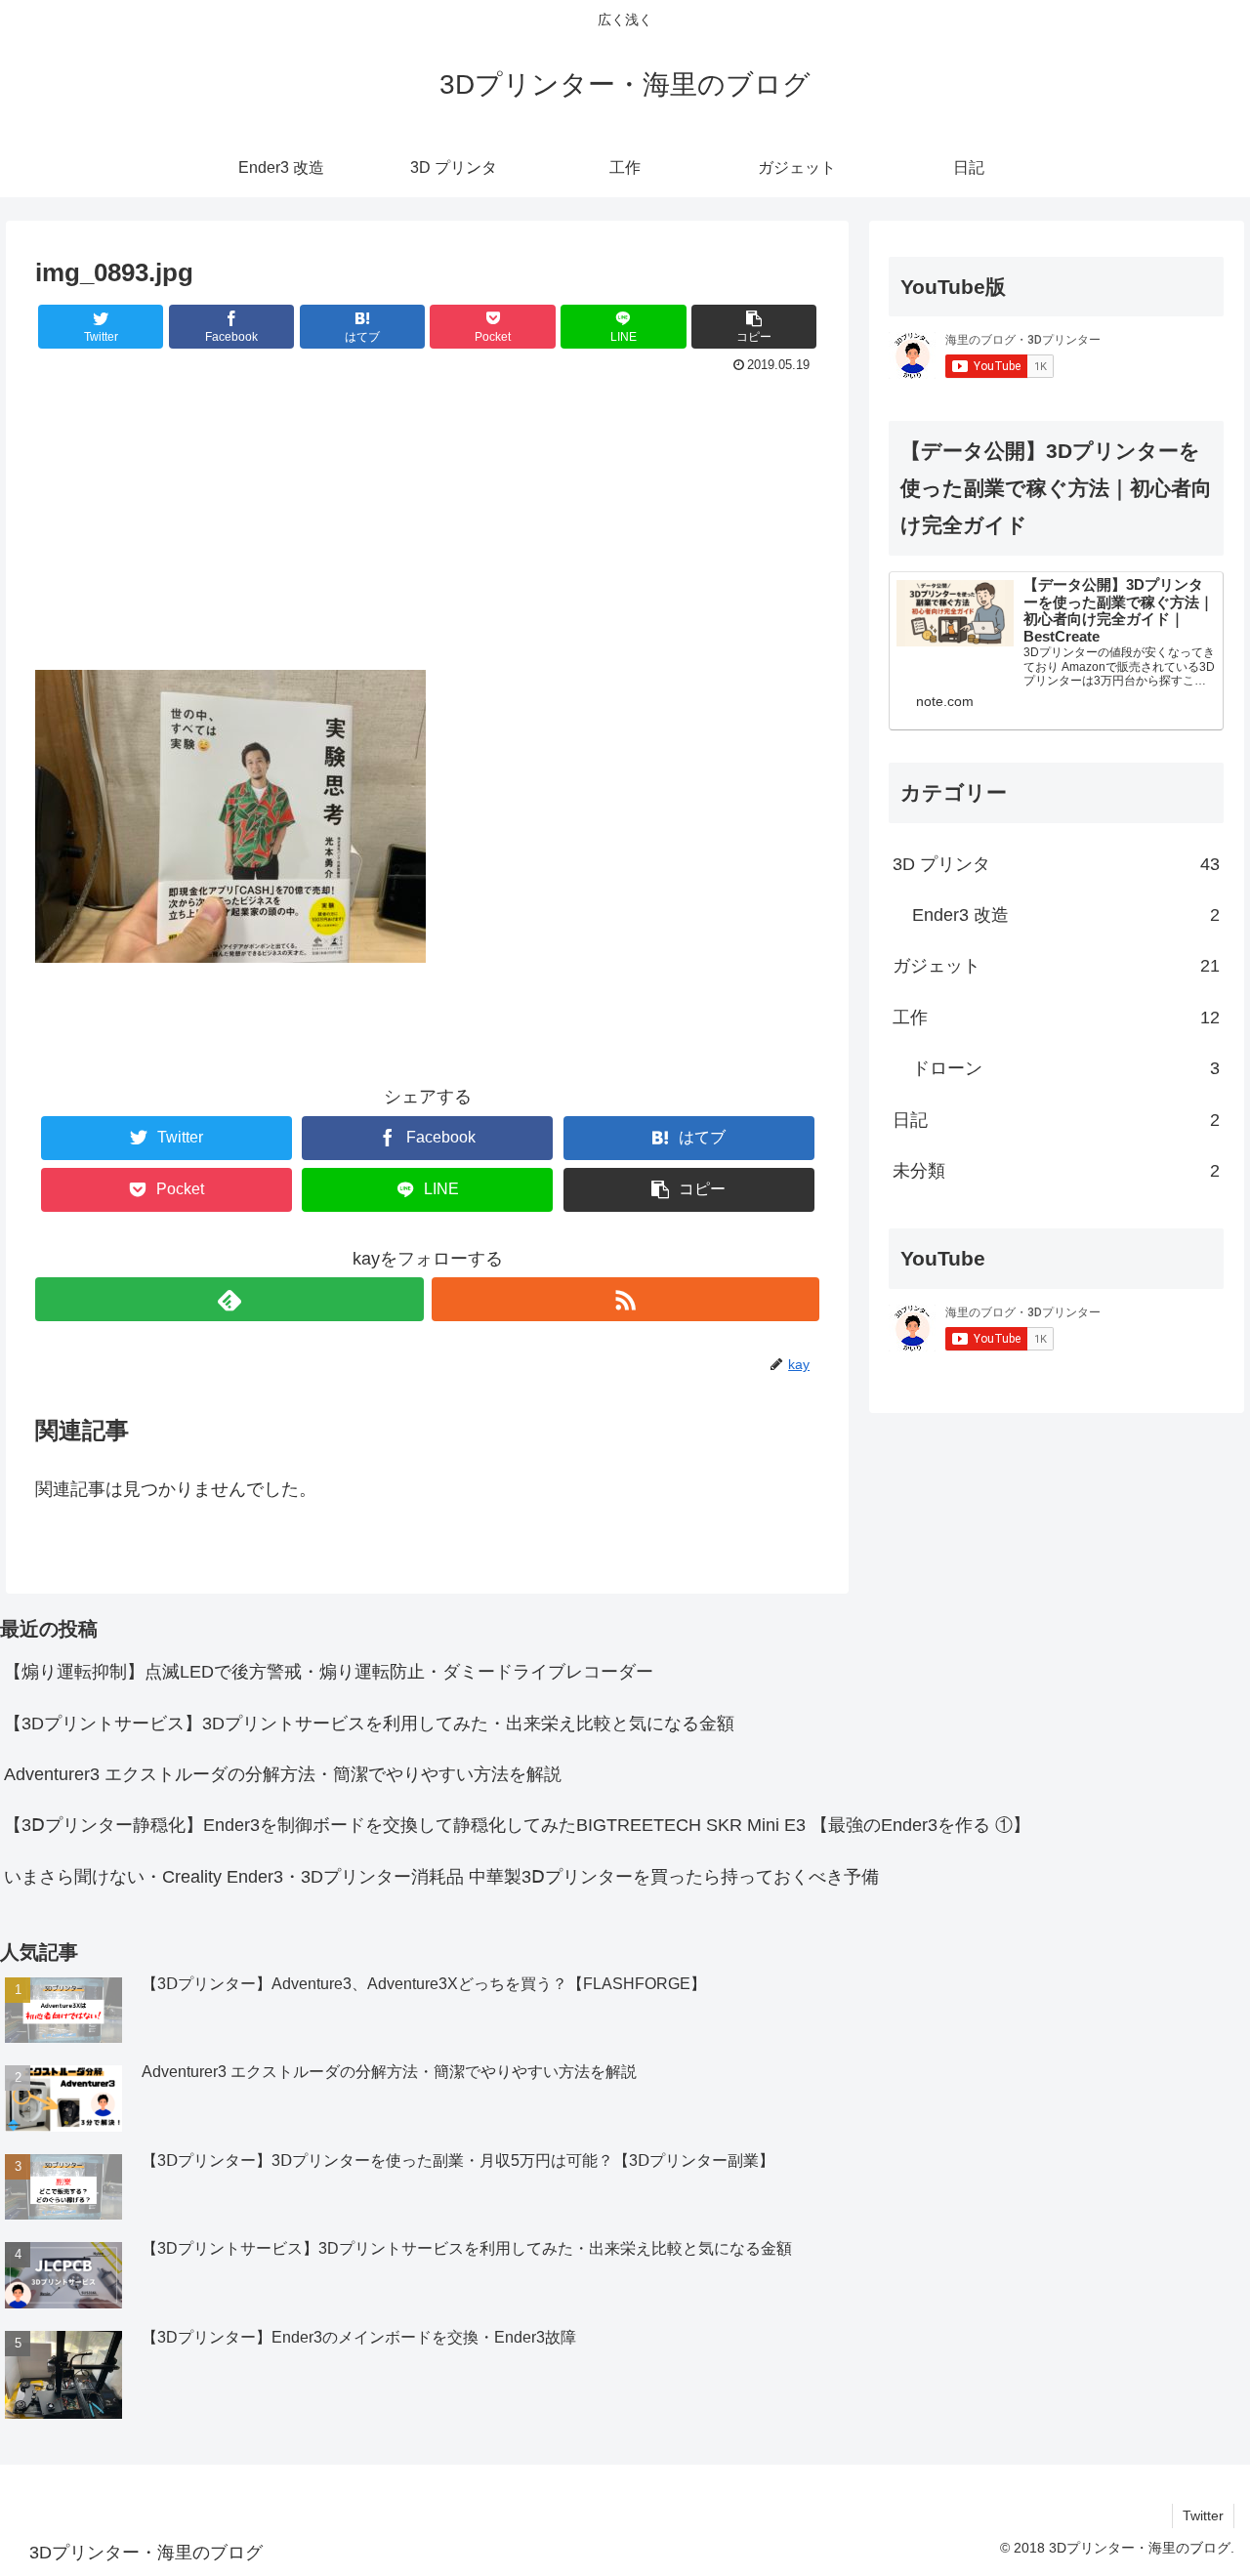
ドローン (1066, 1068)
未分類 (1057, 1171)
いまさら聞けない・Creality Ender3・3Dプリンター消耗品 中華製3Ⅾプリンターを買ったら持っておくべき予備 (441, 1877)
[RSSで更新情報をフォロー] (625, 1299)
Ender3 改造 (1066, 915)
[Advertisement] (427, 525)
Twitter (1203, 2515)
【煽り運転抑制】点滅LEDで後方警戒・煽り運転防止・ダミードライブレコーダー (329, 1672)
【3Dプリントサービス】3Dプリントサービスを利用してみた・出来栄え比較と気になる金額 (369, 1724)
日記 (1057, 1120)
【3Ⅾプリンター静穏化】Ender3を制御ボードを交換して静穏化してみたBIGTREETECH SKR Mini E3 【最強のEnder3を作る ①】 (517, 1825)
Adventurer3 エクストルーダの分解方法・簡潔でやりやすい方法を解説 (283, 1774)
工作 (1057, 1018)
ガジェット (1057, 966)
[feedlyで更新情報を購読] (229, 1299)
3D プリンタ (1057, 864)
